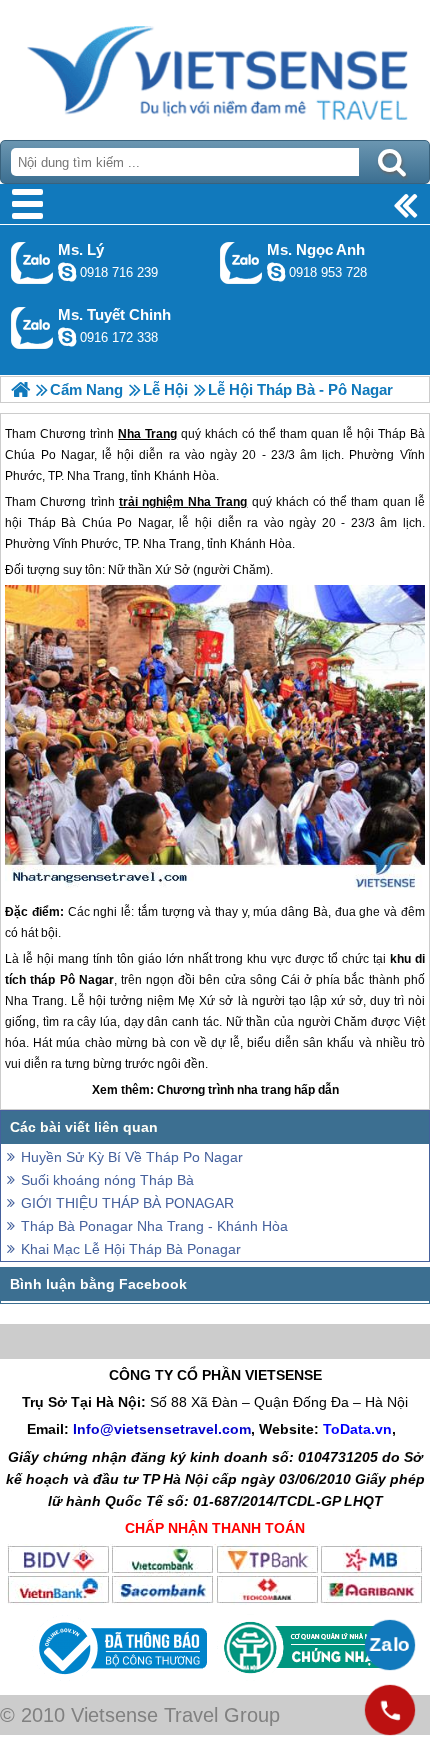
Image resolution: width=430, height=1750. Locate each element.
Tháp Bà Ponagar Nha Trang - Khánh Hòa (154, 1226)
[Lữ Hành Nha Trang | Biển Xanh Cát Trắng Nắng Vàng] (20, 389)
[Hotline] (390, 1710)
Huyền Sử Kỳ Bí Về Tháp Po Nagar (132, 1157)
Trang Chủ (215, 65)
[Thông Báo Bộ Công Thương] (120, 1679)
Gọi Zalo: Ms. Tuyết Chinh (32, 327)
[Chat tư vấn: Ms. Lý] (67, 272)
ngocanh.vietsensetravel (276, 272)
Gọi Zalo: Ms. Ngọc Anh (241, 262)
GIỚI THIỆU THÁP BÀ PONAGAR (127, 1203)
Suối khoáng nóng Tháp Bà (107, 1180)
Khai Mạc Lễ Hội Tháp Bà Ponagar (131, 1249)
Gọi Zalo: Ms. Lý (32, 262)
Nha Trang (217, 502)
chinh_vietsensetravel (67, 337)
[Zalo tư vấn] (390, 1645)
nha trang (264, 1090)
